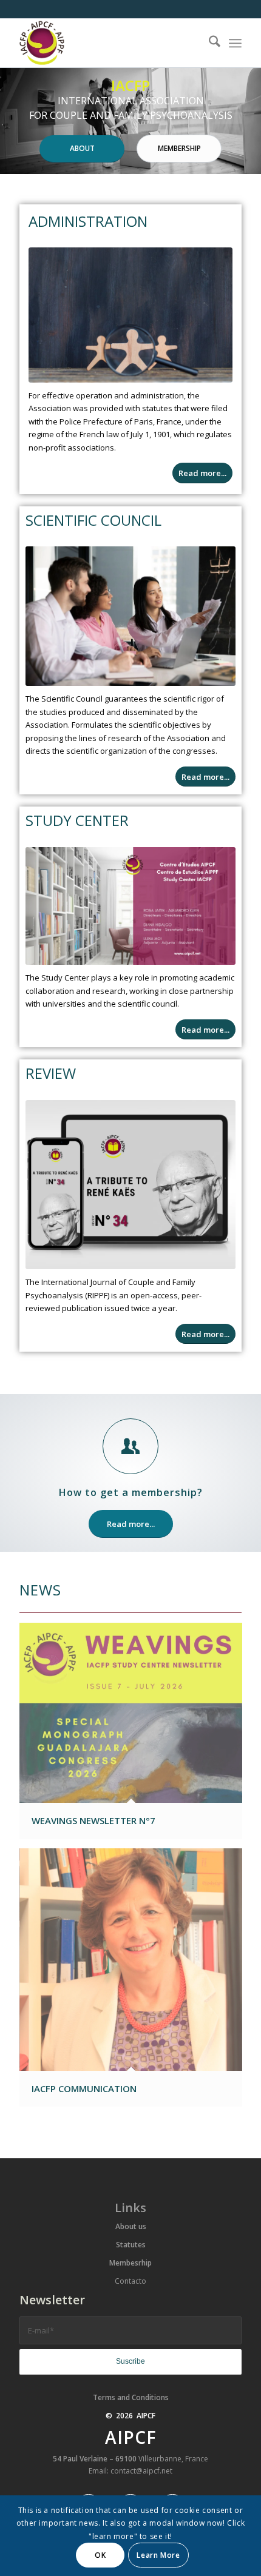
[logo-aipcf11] (108, 43)
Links (130, 2208)
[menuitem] (208, 43)
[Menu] (235, 43)
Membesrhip (130, 2263)
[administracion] (130, 315)
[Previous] (11, 121)
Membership (179, 148)
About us (131, 2226)
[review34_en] (130, 1185)
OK (100, 2555)
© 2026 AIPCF (130, 2416)
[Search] (208, 43)
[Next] (250, 121)
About (82, 148)
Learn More (158, 2555)
